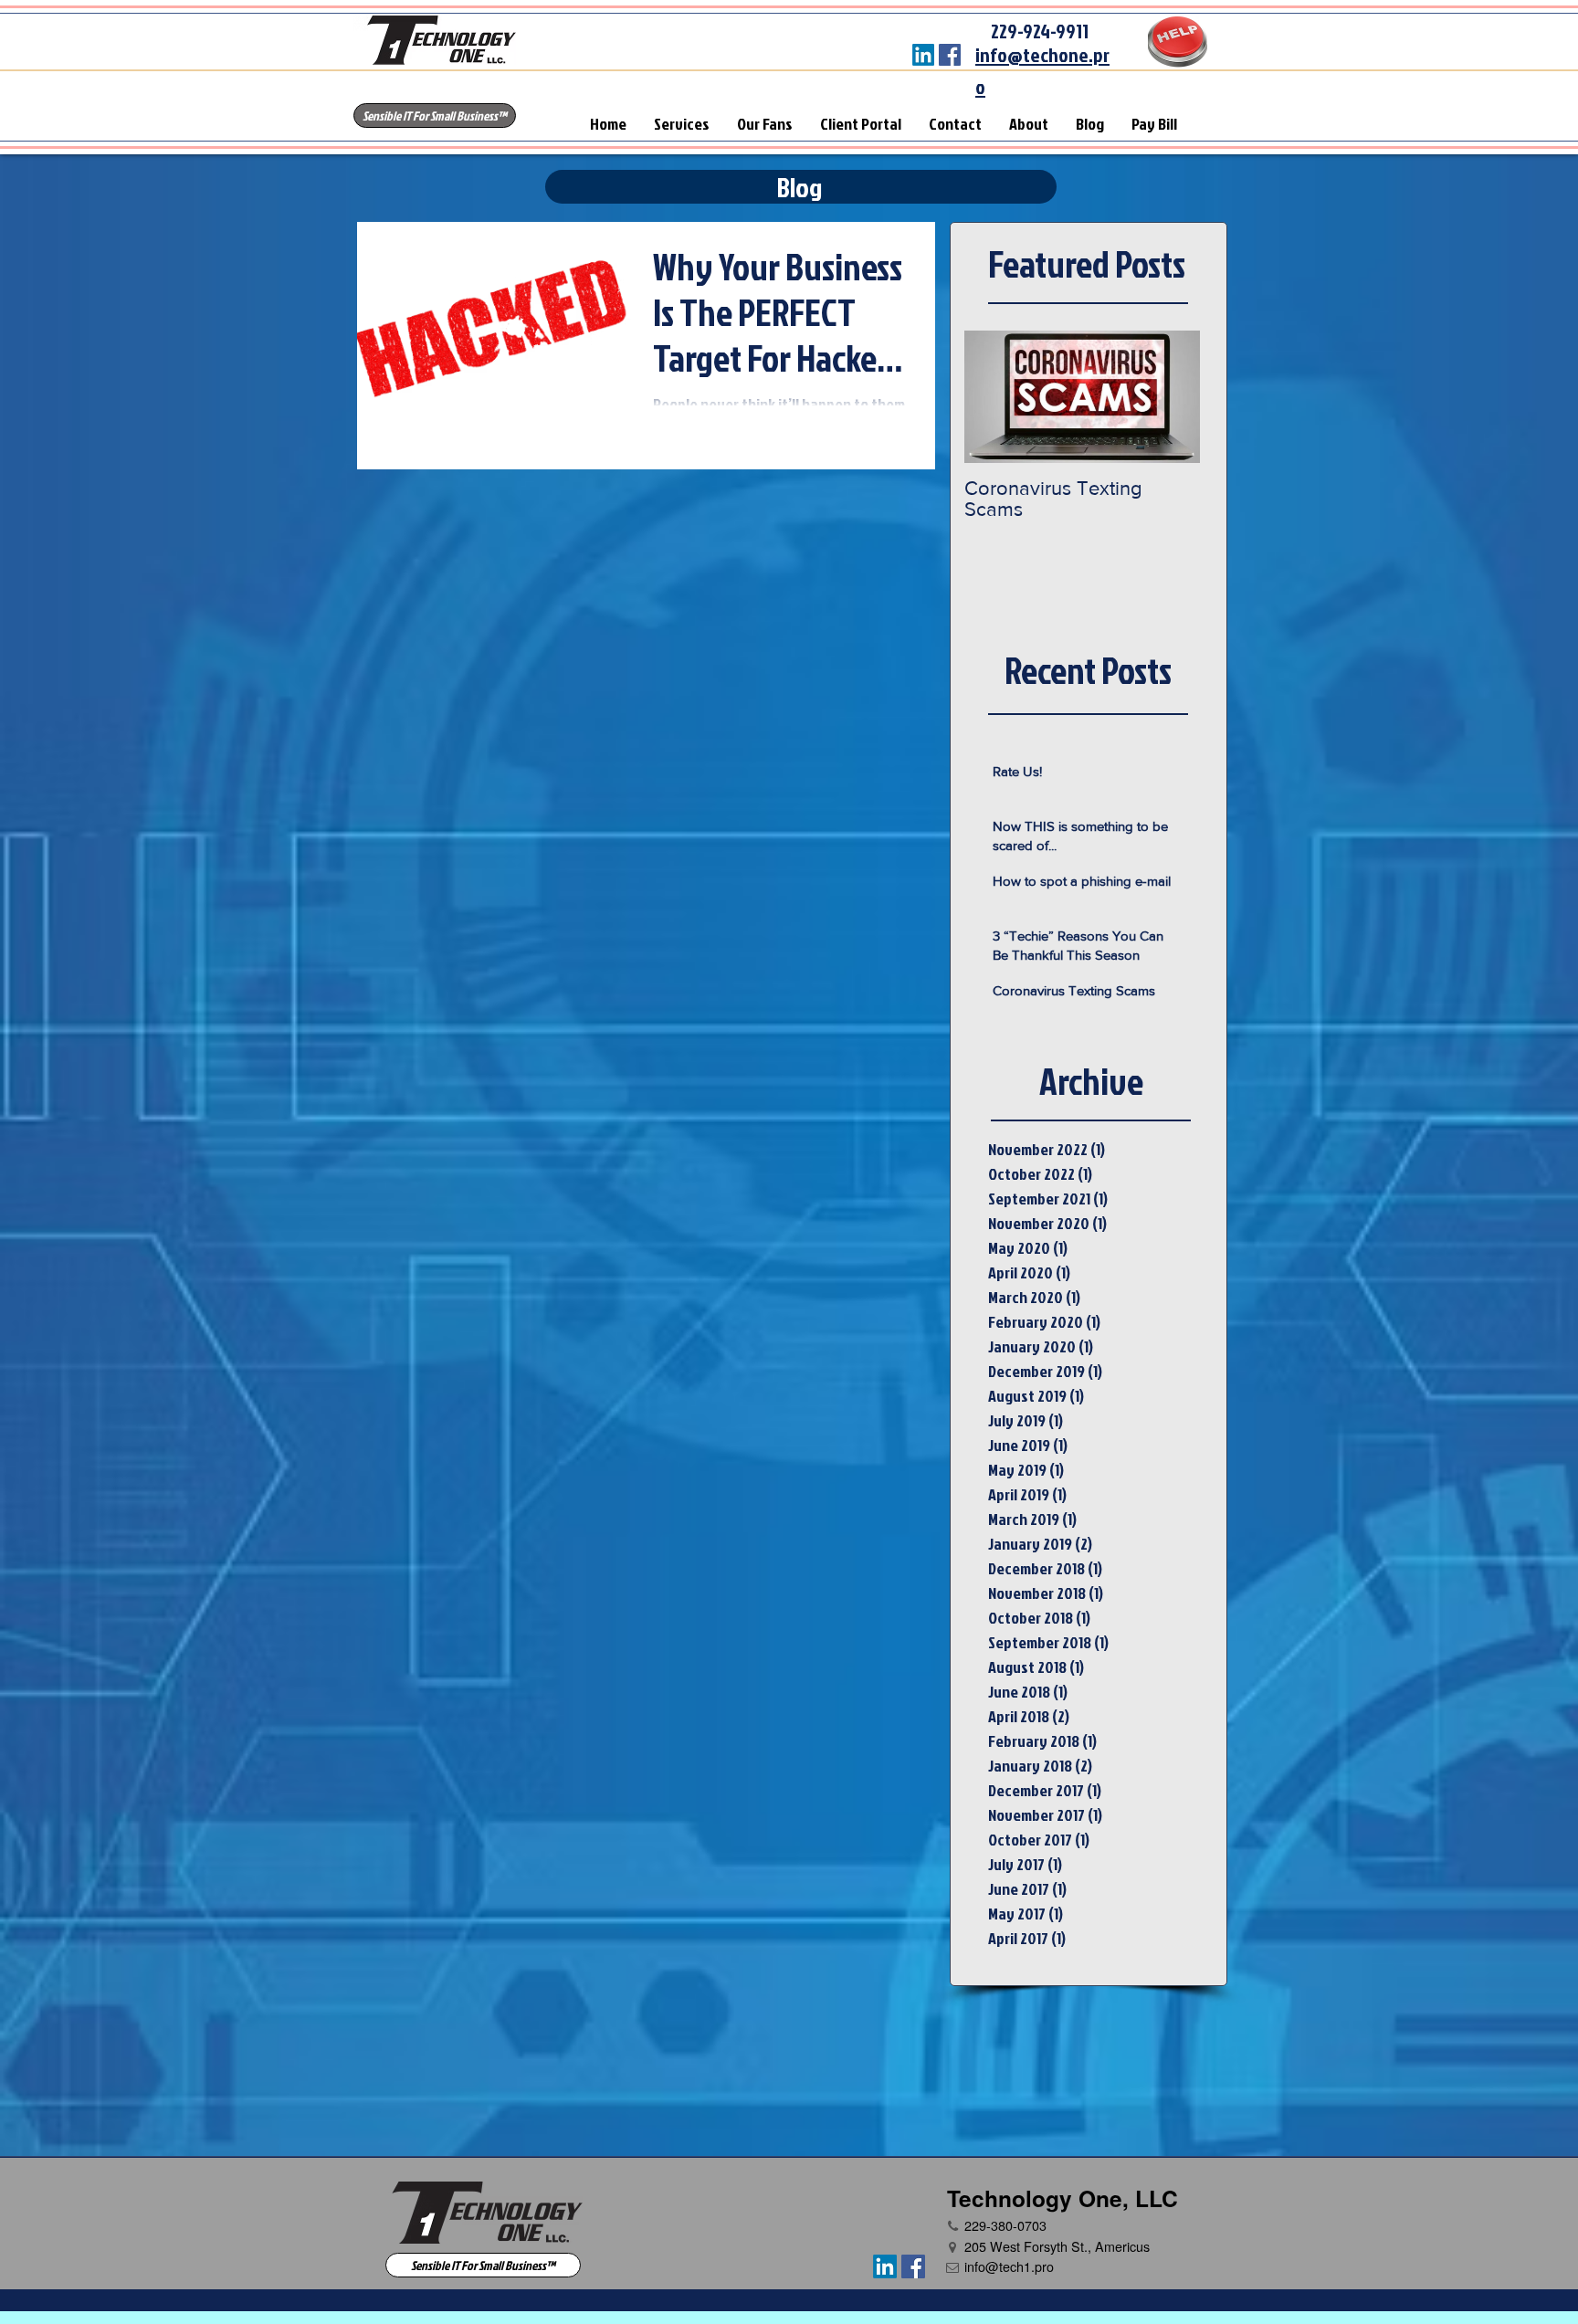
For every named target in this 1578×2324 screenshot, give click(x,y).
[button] (435, 116)
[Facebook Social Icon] (950, 55)
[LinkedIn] (923, 55)
